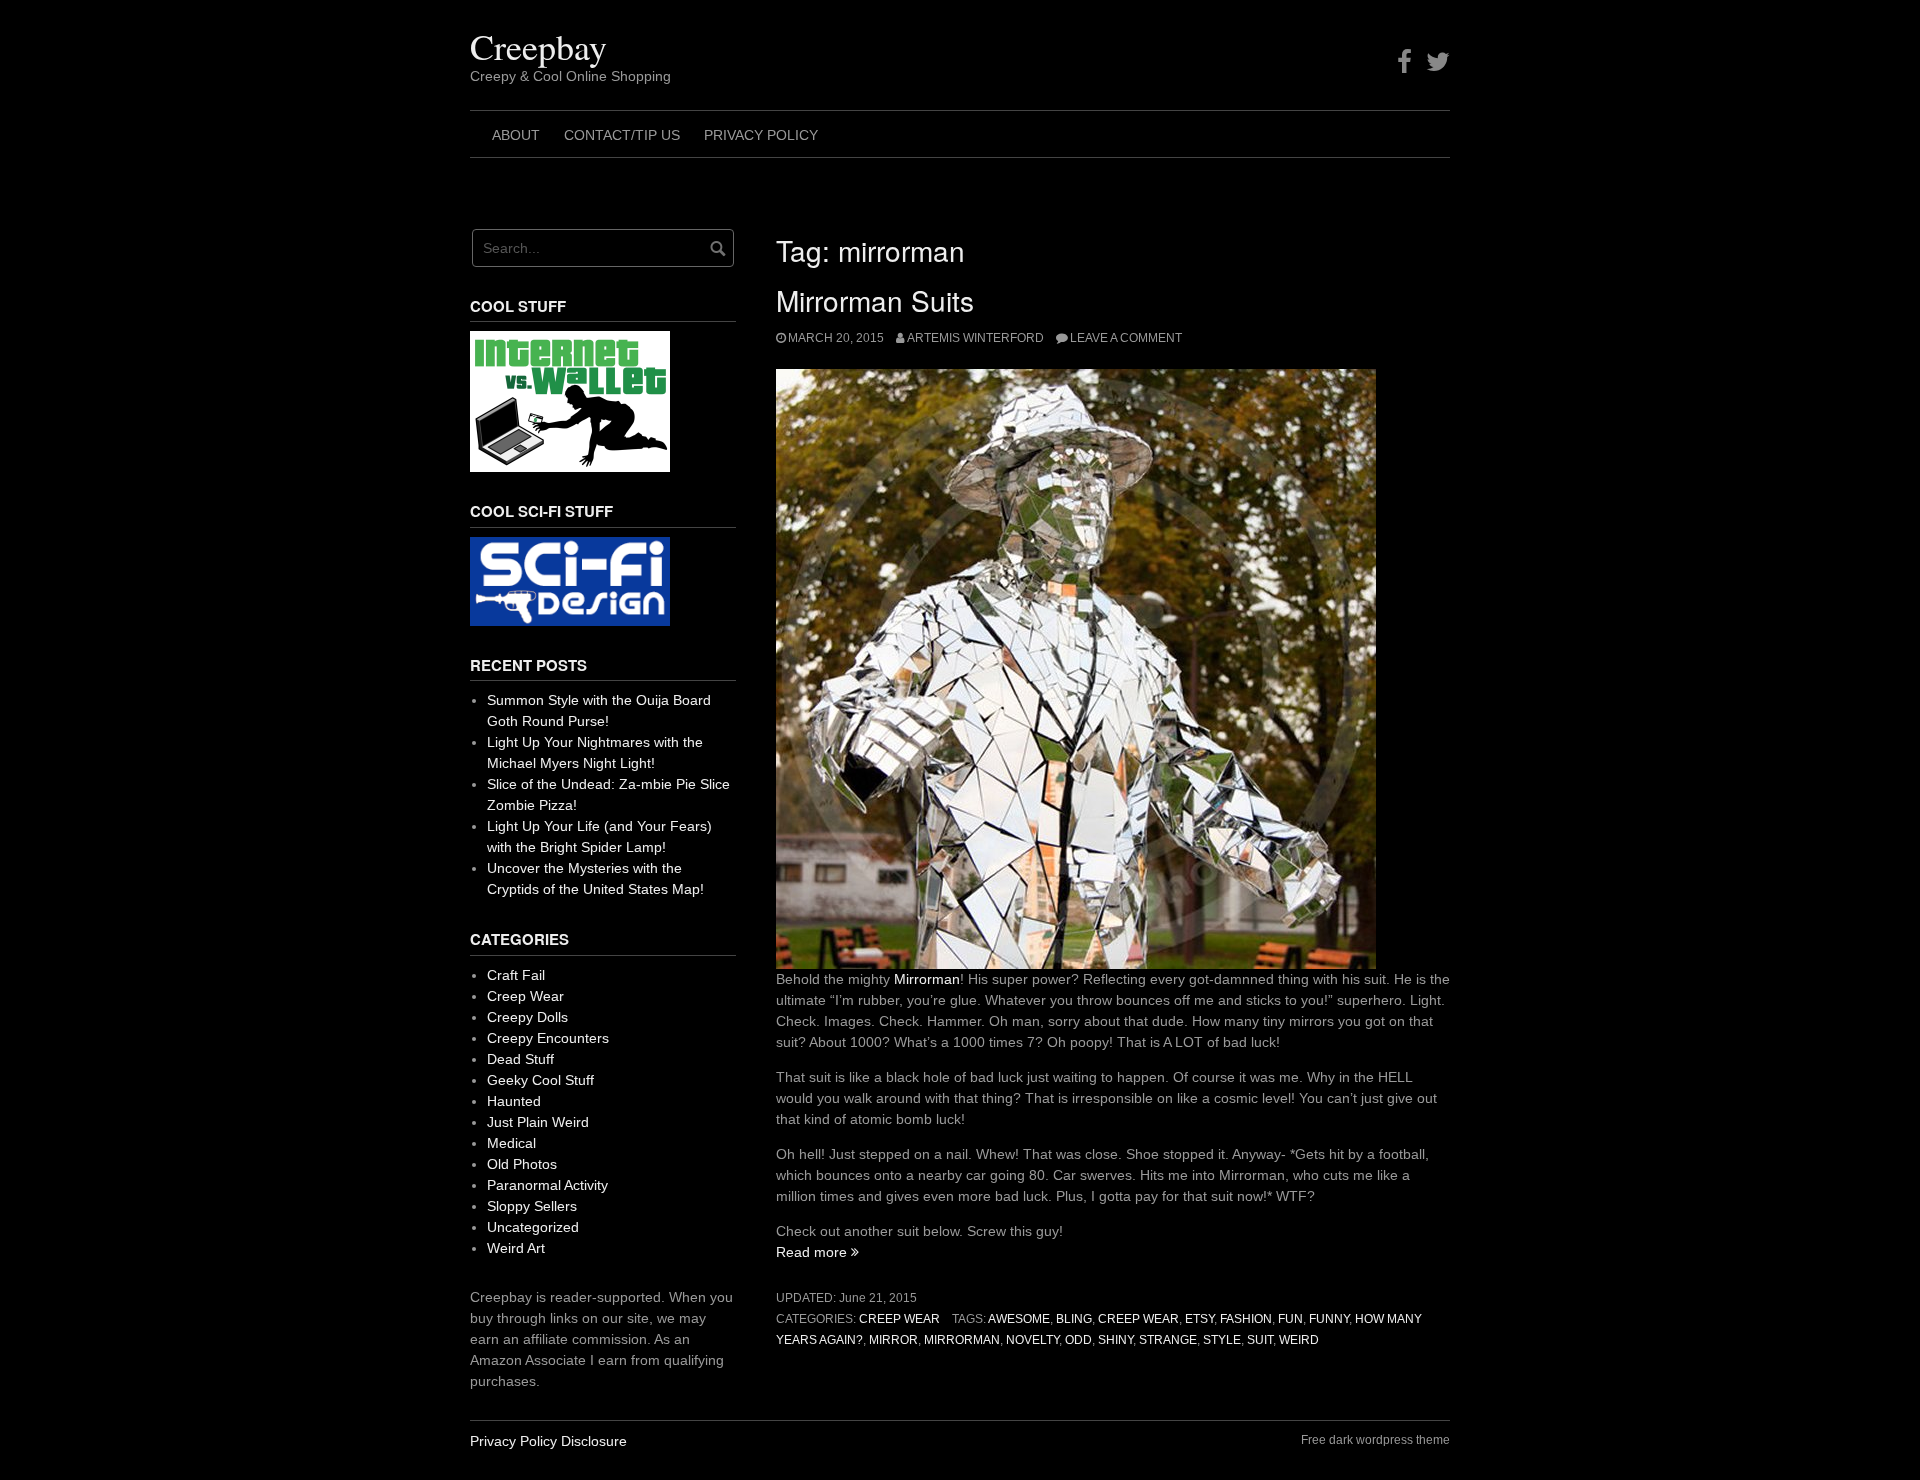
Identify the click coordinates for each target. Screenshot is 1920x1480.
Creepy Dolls (527, 1017)
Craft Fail (516, 975)
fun (1290, 1319)
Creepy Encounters (548, 1038)
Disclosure (594, 1441)
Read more (817, 1252)
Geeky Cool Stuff (540, 1080)
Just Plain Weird (538, 1122)
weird (1299, 1340)
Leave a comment (1126, 338)
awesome (1019, 1319)
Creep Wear (899, 1319)
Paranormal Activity (547, 1185)
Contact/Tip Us (622, 135)
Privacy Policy (761, 135)
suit (1260, 1340)
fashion (1246, 1319)
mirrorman (962, 1340)
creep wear (1138, 1319)
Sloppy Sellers (532, 1206)
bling (1074, 1319)
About (516, 135)
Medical (511, 1143)
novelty (1032, 1340)
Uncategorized (533, 1227)
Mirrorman (927, 979)
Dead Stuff (520, 1059)
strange (1168, 1340)
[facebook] (1404, 62)
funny (1329, 1319)
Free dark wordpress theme (1375, 1440)
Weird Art (516, 1248)
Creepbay (538, 46)
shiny (1115, 1340)
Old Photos (522, 1164)
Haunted (514, 1101)
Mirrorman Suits (875, 300)
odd (1078, 1340)
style (1222, 1340)
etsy (1199, 1319)
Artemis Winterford (975, 338)
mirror (893, 1340)
